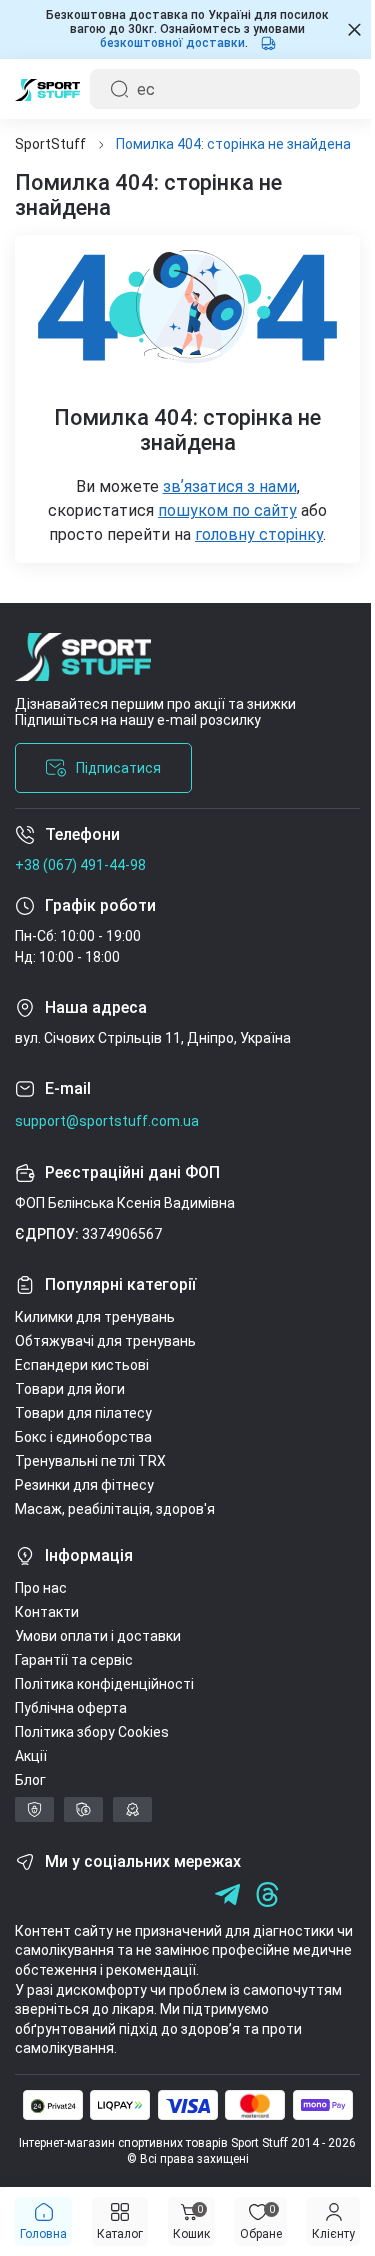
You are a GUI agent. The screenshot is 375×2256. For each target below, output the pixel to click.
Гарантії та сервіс (74, 1660)
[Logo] (47, 89)
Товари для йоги (70, 1389)
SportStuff (50, 144)
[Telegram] (187, 1894)
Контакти (47, 1612)
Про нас (41, 1588)
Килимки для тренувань (95, 1317)
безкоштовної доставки (164, 43)
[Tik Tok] (147, 1894)
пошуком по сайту (220, 510)
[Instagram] (67, 1894)
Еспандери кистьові (82, 1365)
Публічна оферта (71, 1708)
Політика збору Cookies (92, 1732)
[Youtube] (107, 1894)
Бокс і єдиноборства (83, 1437)
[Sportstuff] (180, 664)
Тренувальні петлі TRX (90, 1461)
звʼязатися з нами (222, 486)
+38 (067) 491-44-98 (80, 865)
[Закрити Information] (339, 29)
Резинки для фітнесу (84, 1485)
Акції (31, 1756)
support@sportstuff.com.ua (107, 1121)
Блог (30, 1780)
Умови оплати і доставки (98, 1636)
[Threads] (267, 1894)
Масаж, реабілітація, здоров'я (115, 1509)
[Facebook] (27, 1894)
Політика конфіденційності (104, 1684)
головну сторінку (252, 534)
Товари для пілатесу (83, 1413)
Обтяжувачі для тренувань (105, 1341)
